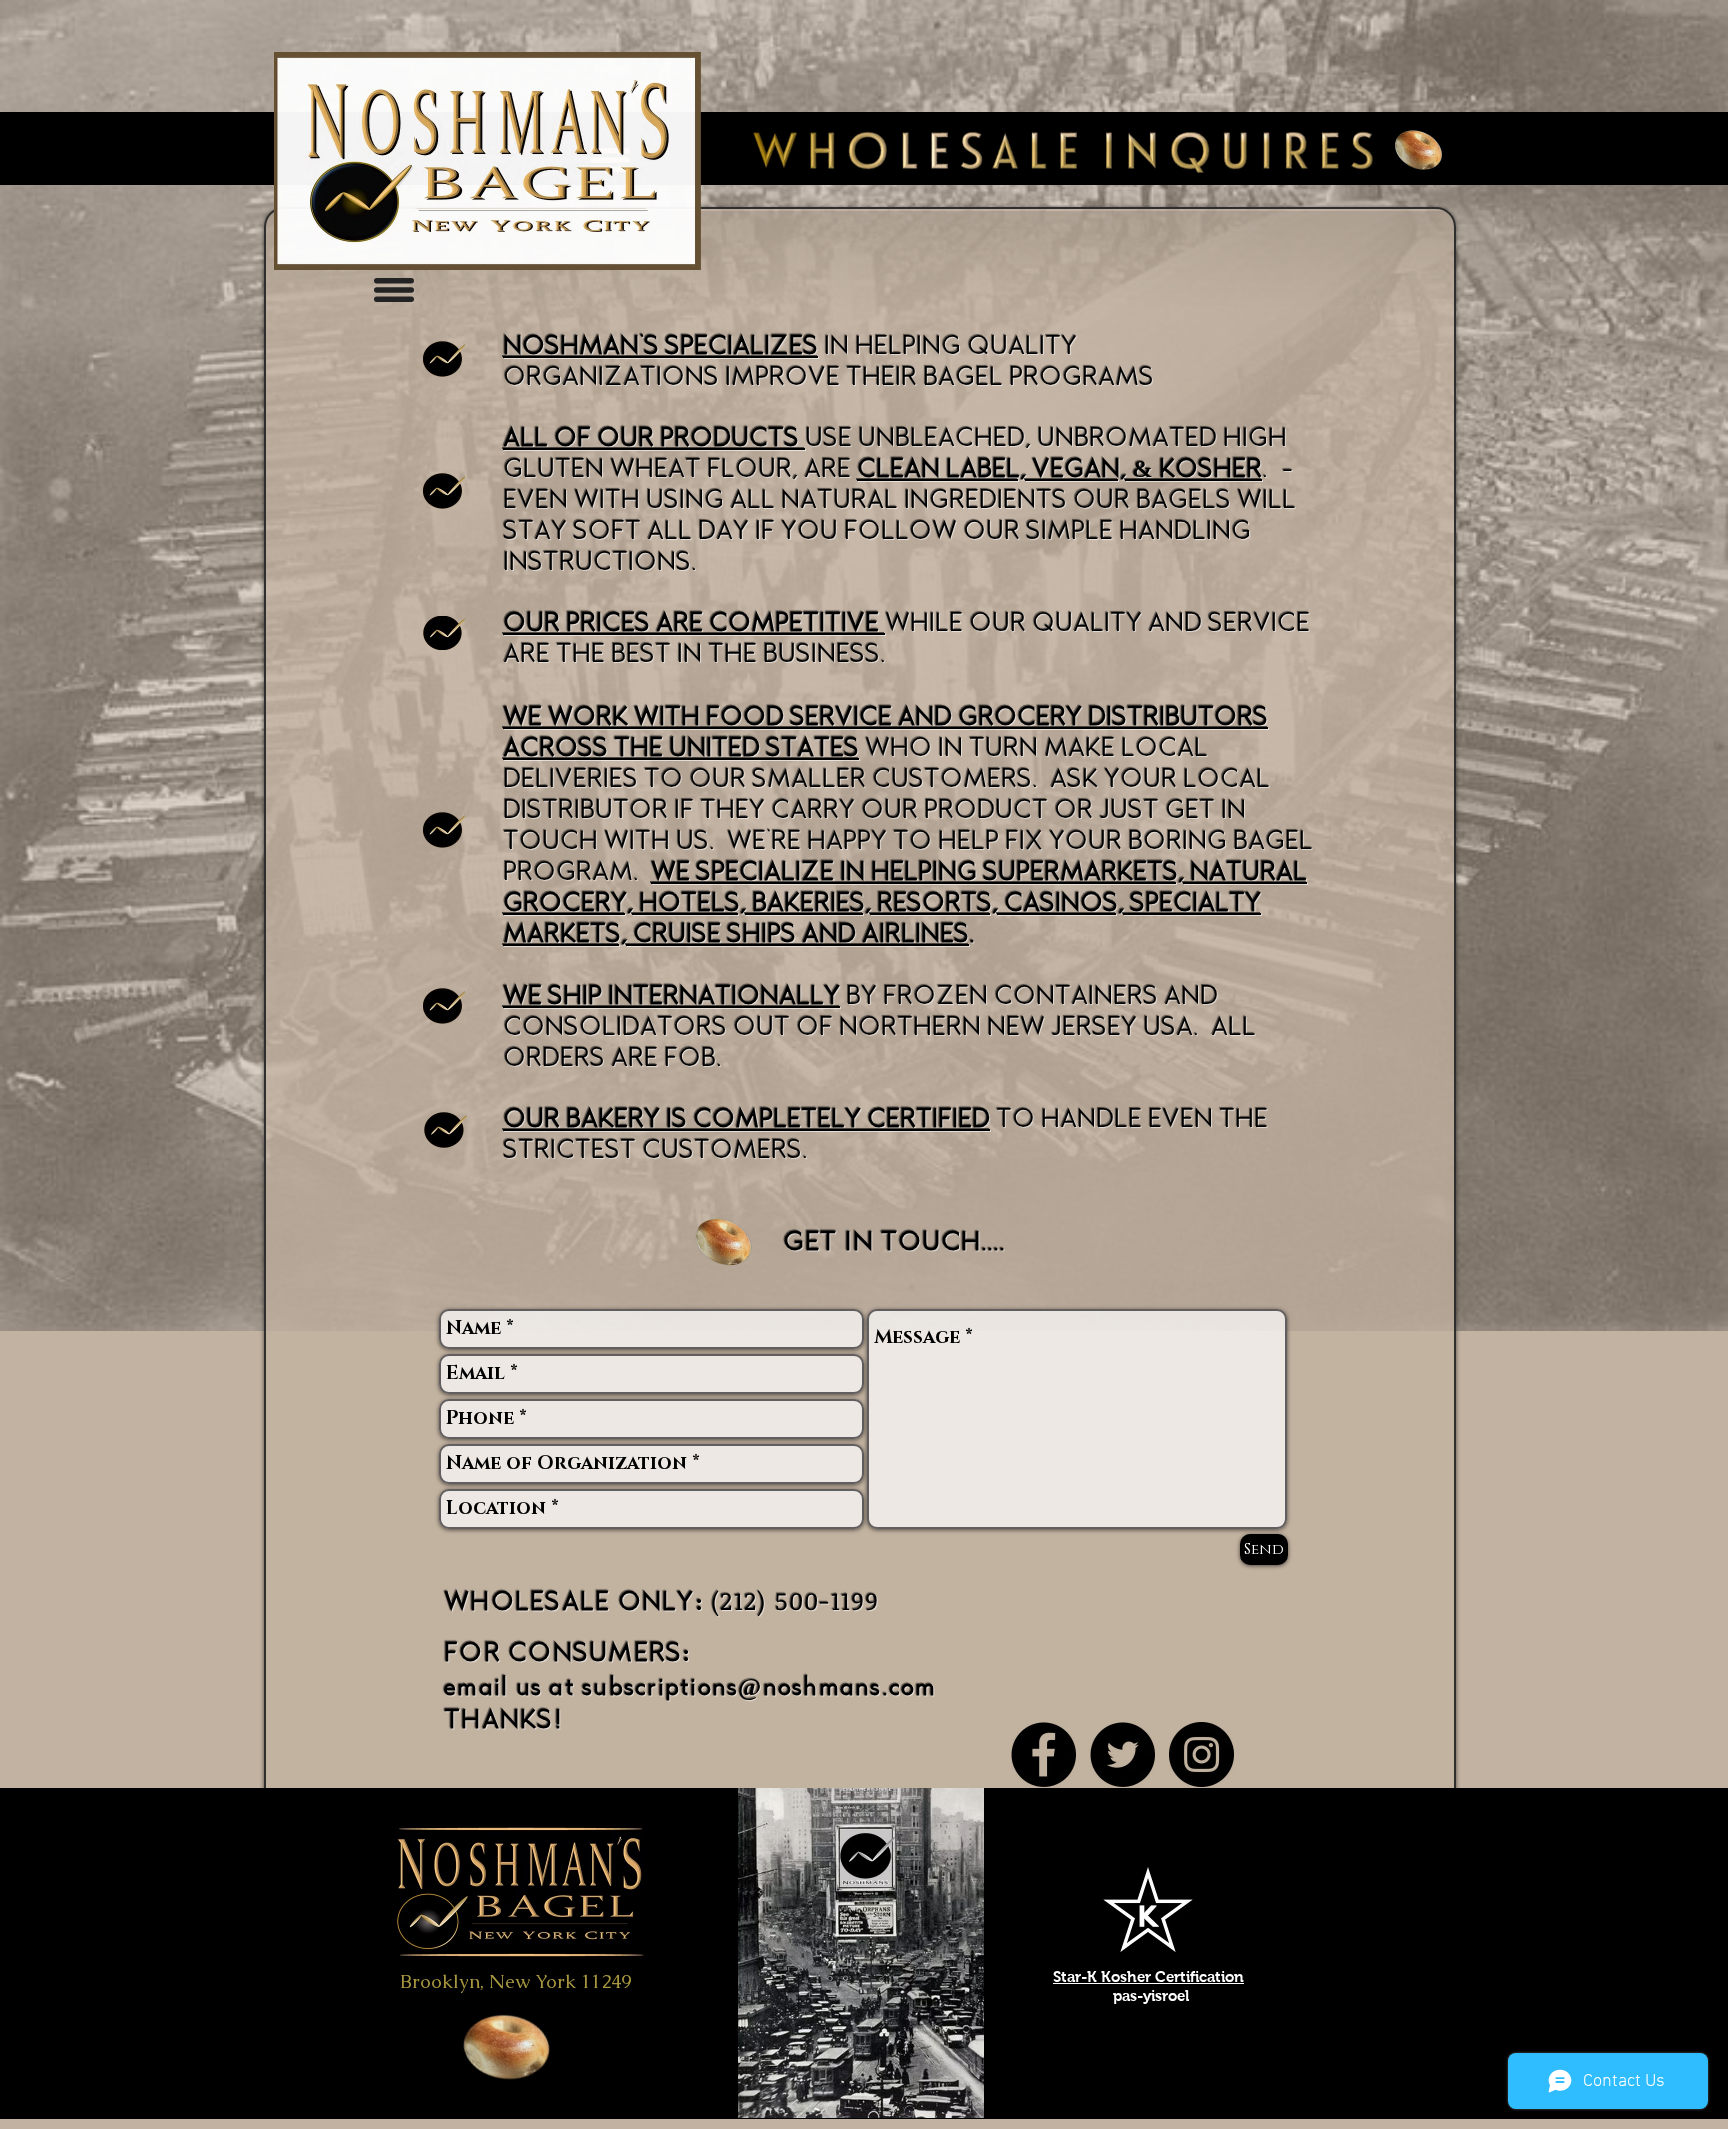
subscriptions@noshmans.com (759, 1687)
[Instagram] (1201, 1754)
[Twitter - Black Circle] (1122, 1754)
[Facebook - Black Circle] (1043, 1754)
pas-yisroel (1151, 1995)
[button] (394, 290)
